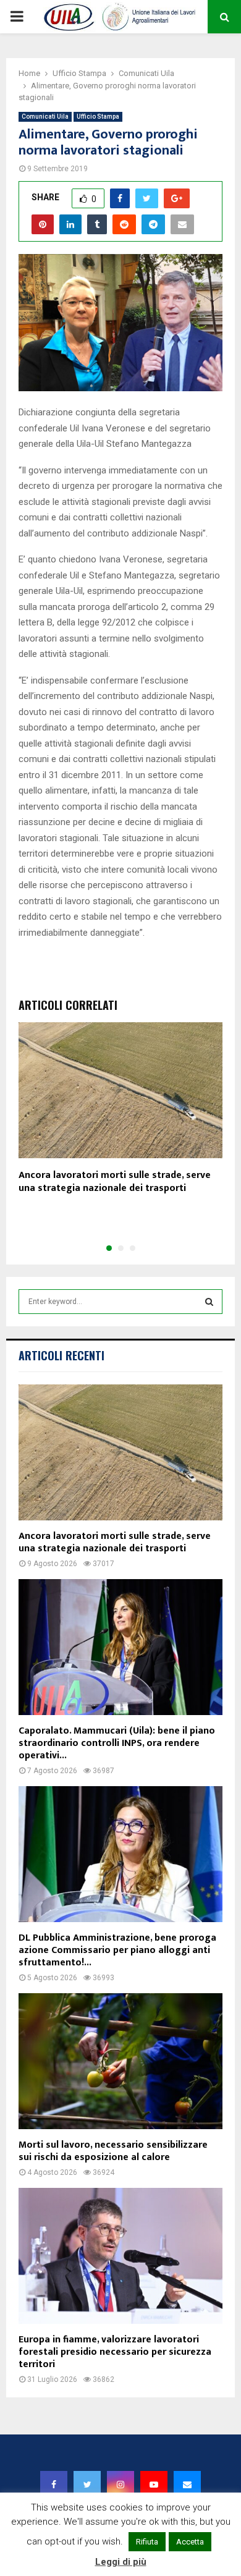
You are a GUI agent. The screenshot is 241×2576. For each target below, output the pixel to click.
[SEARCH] (209, 1302)
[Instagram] (120, 2485)
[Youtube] (154, 2485)
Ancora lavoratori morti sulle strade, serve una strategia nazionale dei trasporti (115, 1182)
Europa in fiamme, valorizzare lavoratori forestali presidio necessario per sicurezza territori (115, 2352)
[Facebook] (54, 2485)
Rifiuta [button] (147, 2542)
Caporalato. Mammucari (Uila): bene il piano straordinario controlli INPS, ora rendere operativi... (117, 1743)
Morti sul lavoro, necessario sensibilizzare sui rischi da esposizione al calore (113, 2151)
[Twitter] (87, 2485)
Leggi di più (121, 2562)
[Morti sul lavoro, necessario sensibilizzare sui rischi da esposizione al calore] (120, 2061)
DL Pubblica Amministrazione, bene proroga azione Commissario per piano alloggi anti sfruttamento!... (117, 1950)
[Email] (187, 2485)
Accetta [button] (190, 2542)
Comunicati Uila (45, 117)
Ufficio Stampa (98, 117)
